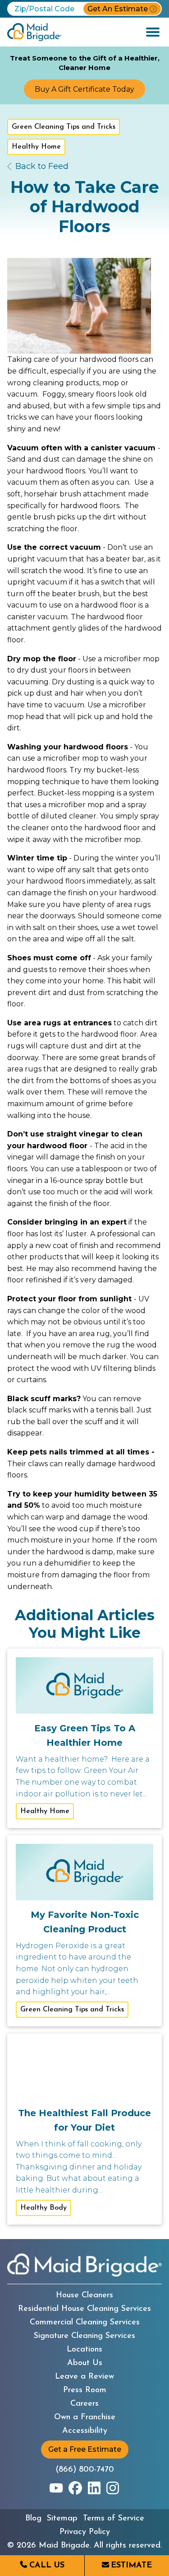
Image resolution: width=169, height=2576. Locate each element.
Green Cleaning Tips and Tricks (64, 127)
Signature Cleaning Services (84, 2336)
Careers (84, 2404)
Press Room (85, 2390)
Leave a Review (84, 2377)
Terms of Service (114, 2519)
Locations (84, 2350)
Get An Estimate (118, 9)
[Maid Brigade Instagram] (113, 2488)
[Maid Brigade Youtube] (56, 2488)
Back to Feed (42, 166)
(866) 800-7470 (85, 2470)
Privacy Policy (85, 2532)
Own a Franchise (85, 2417)
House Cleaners (84, 2295)
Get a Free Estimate (85, 2449)
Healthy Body (43, 2208)
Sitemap (62, 2519)
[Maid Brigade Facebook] (75, 2488)
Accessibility (85, 2431)
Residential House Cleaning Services (84, 2309)
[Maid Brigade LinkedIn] (94, 2488)
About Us (85, 2363)
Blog (33, 2519)
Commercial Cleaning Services (85, 2323)
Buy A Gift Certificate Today (84, 89)
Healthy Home (36, 147)
